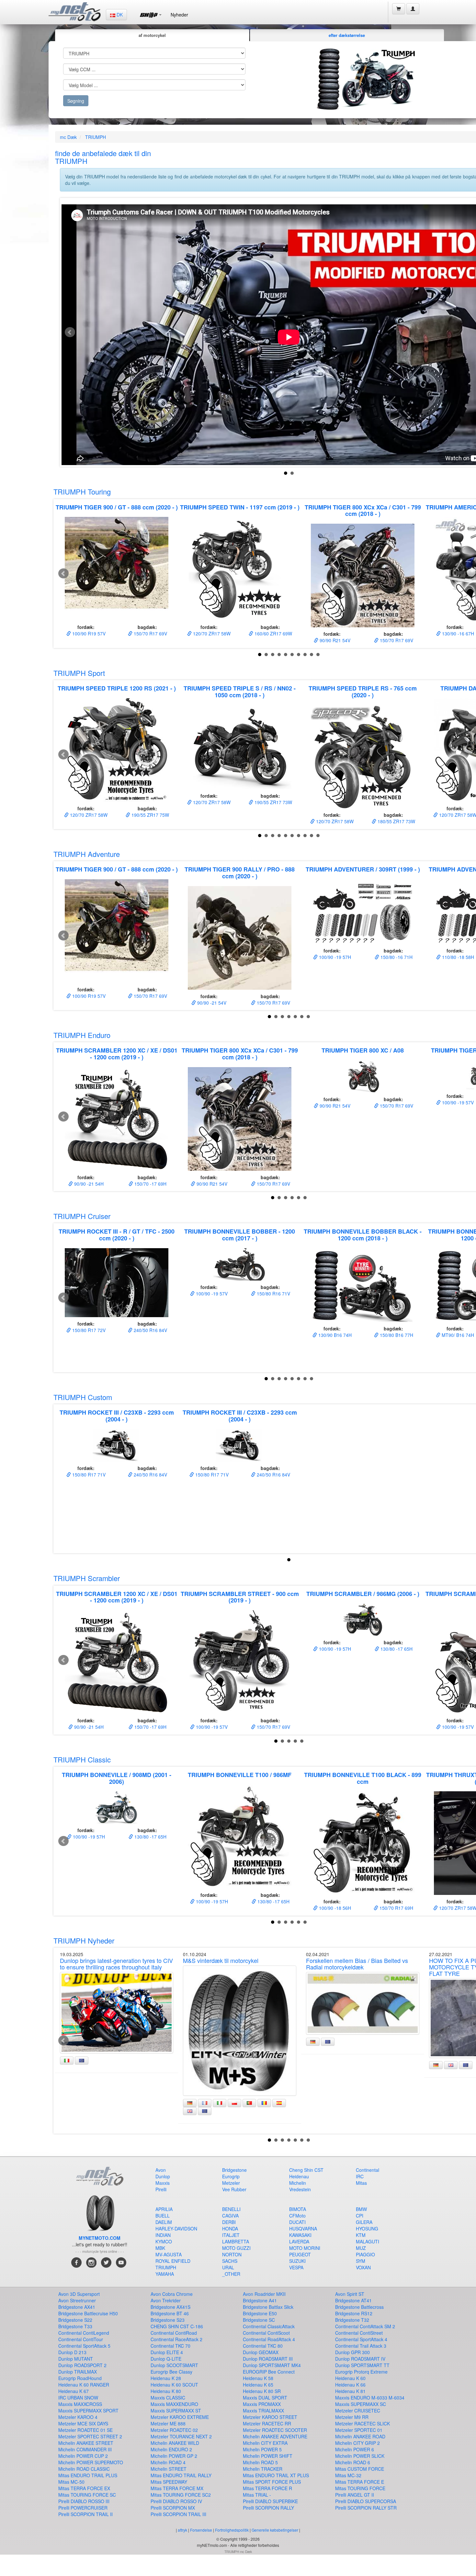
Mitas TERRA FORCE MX (177, 2488)
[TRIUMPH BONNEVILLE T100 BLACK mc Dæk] (363, 1843)
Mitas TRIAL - (257, 2495)
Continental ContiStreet (359, 2333)
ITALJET (231, 2235)
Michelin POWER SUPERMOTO (91, 2462)
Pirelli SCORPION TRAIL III (178, 2514)
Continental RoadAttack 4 (269, 2339)
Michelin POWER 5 (262, 2449)
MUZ (361, 2248)
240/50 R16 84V (150, 1330)
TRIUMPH (96, 137)
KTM (361, 2235)
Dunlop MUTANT (76, 2359)
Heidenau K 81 (350, 2391)
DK (119, 15)
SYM (361, 2261)
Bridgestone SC (259, 2320)
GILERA (364, 2222)
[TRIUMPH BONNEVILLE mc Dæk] (117, 1807)
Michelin (298, 2183)
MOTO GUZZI (236, 2248)
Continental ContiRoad (174, 2333)
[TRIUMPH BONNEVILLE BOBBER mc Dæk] (240, 1264)
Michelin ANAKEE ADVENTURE (275, 2436)
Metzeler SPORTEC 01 (359, 2430)
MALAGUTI (368, 2241)
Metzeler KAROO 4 (78, 2417)
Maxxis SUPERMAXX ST (176, 2411)
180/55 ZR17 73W (396, 821)
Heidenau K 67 (74, 2391)
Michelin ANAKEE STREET (86, 2443)
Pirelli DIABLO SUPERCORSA (366, 2501)
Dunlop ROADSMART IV (360, 2359)
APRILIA (164, 2209)
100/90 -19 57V (457, 1102)
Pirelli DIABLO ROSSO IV (176, 2501)
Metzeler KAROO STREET (270, 2417)
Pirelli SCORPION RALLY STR (366, 2508)
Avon (161, 2170)
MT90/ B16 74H (457, 1335)
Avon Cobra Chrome (172, 2294)
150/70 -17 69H (150, 1184)
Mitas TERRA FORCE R (267, 2488)
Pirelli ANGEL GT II (355, 2495)
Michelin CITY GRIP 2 (357, 2443)
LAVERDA (299, 2241)
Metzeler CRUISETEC (358, 2411)
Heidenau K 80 (166, 2391)
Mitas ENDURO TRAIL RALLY (181, 2475)
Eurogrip (231, 2176)
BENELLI (231, 2209)
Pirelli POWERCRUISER (83, 2508)
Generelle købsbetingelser (275, 2530)
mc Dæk (68, 137)
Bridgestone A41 (260, 2300)
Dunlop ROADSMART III (268, 2359)
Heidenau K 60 (350, 2378)
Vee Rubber (234, 2189)
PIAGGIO (365, 2254)
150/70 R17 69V (150, 633)
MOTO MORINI (305, 2248)
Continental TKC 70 (170, 2346)
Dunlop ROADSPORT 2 (82, 2365)
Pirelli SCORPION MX (173, 2508)
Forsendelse (201, 2530)
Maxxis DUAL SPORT (265, 2398)
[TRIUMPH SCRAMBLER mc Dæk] (363, 1620)
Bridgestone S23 (168, 2320)
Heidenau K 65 (258, 2385)
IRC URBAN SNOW (78, 2398)
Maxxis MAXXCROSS (80, 2404)
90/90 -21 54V (211, 1003)
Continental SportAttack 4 (361, 2339)
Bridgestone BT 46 (170, 2313)
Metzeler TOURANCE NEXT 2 (181, 2436)
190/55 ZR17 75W (150, 815)
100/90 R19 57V (88, 633)
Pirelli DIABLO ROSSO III (84, 2501)
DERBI (229, 2222)
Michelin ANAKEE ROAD (360, 2436)
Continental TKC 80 (263, 2346)
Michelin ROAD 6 (353, 2462)
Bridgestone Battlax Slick (268, 2307)
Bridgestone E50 (260, 2313)
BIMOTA (298, 2209)
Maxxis (163, 2183)
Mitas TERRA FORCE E (360, 2482)
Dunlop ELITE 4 (167, 2352)
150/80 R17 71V (88, 1475)
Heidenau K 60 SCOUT (174, 2385)
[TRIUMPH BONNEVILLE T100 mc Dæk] (240, 1837)
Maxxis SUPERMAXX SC (361, 2404)
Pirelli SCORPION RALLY (268, 2508)
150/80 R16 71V (273, 1294)
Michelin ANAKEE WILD (175, 2443)
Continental (368, 2170)
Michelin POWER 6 (355, 2449)
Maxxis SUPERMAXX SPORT (88, 2411)
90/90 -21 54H (88, 1184)
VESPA (296, 2267)
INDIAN (163, 2235)
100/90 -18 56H (334, 1908)
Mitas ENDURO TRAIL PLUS (88, 2475)
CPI (360, 2216)
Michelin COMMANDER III (85, 2449)
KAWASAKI (300, 2235)
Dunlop (163, 2176)
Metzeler (231, 2183)
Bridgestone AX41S (170, 2307)
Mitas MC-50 (71, 2482)
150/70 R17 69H (396, 1908)
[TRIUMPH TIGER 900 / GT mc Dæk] (117, 569)
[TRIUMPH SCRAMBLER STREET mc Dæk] (240, 1662)
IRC (360, 2176)
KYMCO (164, 2241)
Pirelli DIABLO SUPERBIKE (270, 2501)
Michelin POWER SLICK (360, 2456)
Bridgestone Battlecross (359, 2307)
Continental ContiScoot (266, 2333)
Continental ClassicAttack (269, 2326)
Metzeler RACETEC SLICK (363, 2423)
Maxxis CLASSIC (168, 2398)
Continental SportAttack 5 (84, 2346)
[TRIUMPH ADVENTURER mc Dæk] (363, 912)
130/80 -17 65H (396, 1649)
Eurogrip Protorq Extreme (361, 2372)
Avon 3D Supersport (79, 2294)
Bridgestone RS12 (354, 2313)
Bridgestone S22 (75, 2320)
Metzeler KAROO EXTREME (180, 2417)
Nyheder (179, 15)
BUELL (163, 2216)
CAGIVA (230, 2216)
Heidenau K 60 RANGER (84, 2385)
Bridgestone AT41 (353, 2300)
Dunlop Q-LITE (166, 2359)
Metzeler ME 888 (168, 2423)
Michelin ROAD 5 (260, 2462)
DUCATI (297, 2222)
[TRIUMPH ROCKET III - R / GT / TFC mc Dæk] (117, 1283)
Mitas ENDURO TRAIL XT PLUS (276, 2475)
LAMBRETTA (236, 2241)
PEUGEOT (300, 2254)
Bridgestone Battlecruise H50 (88, 2313)
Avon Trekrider (166, 2300)
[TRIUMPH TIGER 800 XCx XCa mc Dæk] (363, 576)
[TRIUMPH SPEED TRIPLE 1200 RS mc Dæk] (117, 750)
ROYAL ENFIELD (173, 2261)
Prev (70, 332)
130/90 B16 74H (334, 1335)
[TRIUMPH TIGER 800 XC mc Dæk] (363, 1077)
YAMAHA (165, 2274)
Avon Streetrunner (77, 2300)
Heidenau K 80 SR (262, 2391)
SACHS (230, 2261)
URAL (228, 2267)
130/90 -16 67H (457, 633)
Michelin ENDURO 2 (171, 2449)
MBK (160, 2248)
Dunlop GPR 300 (352, 2352)
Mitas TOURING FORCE (360, 2488)
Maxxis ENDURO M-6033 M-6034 (370, 2398)
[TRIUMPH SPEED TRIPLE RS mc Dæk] (363, 757)
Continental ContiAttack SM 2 (365, 2326)
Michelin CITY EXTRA (265, 2443)
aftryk (182, 2530)
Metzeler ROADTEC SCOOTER (275, 2430)
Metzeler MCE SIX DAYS (83, 2423)
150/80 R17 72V (88, 1330)
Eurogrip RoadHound (80, 2378)
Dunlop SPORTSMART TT (362, 2365)
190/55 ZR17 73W (273, 802)
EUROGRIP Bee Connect (269, 2372)
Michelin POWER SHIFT (268, 2456)
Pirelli (161, 2189)
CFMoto (297, 2216)
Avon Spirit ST (350, 2294)
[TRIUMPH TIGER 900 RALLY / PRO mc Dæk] (240, 938)
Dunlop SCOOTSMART (174, 2365)
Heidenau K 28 (166, 2378)
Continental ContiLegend (84, 2333)
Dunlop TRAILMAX (78, 2372)
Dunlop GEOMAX (261, 2352)
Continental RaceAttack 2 (176, 2339)
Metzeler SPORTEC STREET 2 (90, 2436)
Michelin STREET (169, 2469)
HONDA (230, 2228)
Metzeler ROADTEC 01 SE (85, 2430)
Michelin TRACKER (263, 2469)
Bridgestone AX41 (77, 2307)
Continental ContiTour (81, 2339)
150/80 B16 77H (396, 1335)
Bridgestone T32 (352, 2320)
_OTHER (231, 2274)
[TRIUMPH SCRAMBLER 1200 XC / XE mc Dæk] (117, 1119)
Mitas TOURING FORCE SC (87, 2495)
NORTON (232, 2254)
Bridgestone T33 (75, 2326)
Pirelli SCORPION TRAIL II (85, 2514)
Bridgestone (234, 2170)
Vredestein (300, 2189)
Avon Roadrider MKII (264, 2294)
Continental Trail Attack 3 (361, 2346)
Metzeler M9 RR (352, 2417)
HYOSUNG (367, 2228)
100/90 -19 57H (334, 957)
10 (318, 655)
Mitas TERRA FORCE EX (84, 2488)
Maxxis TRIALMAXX (263, 2411)
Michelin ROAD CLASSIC (84, 2469)
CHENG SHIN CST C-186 (177, 2326)
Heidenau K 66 (350, 2385)
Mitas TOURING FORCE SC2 (181, 2495)
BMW (361, 2209)
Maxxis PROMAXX (262, 2404)
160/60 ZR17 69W (273, 633)
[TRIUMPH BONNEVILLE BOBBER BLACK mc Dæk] (363, 1285)
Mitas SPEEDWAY (169, 2482)
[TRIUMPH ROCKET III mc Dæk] (117, 1445)
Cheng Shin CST (306, 2170)
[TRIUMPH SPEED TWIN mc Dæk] (240, 569)
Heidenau (299, 2176)
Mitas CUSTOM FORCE (360, 2469)
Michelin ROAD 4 (168, 2462)
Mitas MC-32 (348, 2475)
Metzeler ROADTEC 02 (174, 2430)
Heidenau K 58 (258, 2378)
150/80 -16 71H (396, 957)
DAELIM (164, 2222)
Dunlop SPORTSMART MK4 (272, 2365)
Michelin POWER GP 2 (174, 2456)
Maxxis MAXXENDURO (174, 2404)
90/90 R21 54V (334, 640)
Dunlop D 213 (72, 2352)
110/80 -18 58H (457, 957)
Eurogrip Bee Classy (171, 2372)
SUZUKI (297, 2261)
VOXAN (363, 2267)
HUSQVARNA (303, 2228)
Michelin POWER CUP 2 (83, 2456)
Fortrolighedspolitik (232, 2530)
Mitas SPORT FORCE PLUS (272, 2482)
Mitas (361, 2183)
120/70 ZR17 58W (211, 633)
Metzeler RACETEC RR (267, 2423)
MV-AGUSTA (169, 2254)
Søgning (76, 101)
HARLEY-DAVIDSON (176, 2228)
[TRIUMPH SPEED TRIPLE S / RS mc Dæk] (240, 747)
